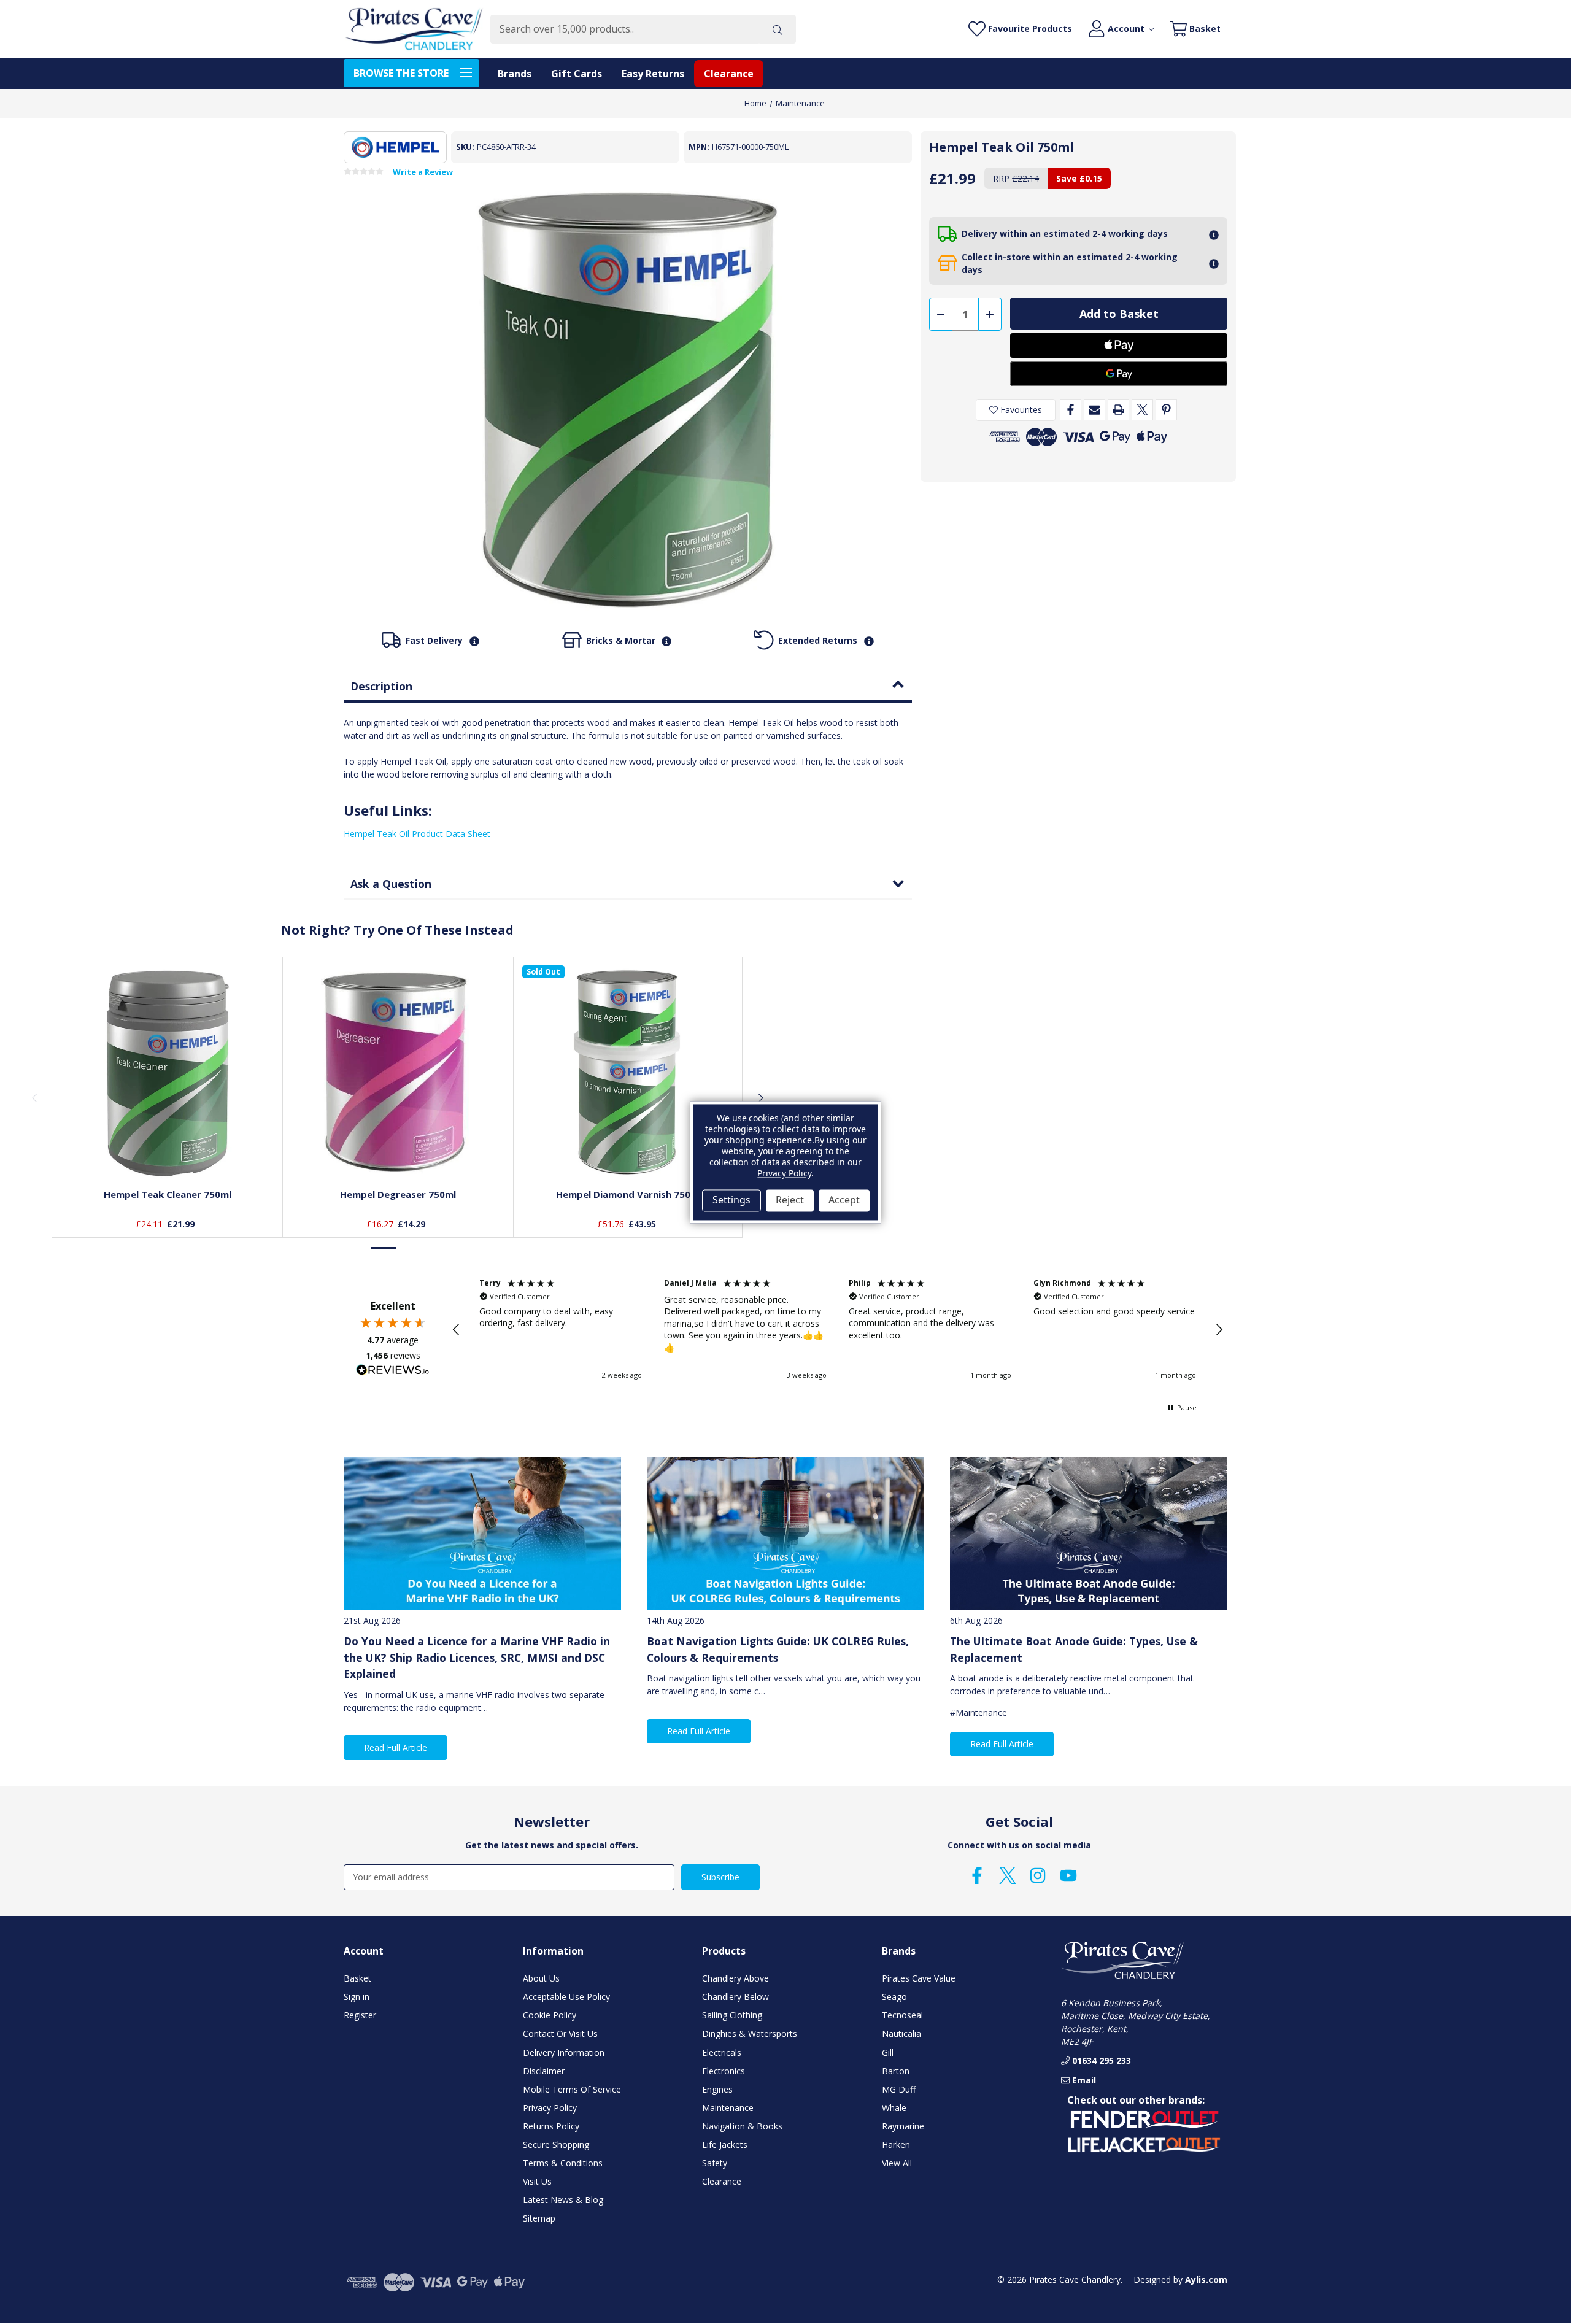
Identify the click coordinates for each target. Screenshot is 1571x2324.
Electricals (722, 2052)
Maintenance (728, 2108)
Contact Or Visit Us (560, 2033)
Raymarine (903, 2126)
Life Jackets (725, 2144)
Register (360, 2015)
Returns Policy (551, 2126)
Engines (717, 2089)
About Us (541, 1978)
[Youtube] (1068, 1875)
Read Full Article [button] (396, 1747)
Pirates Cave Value (919, 1978)
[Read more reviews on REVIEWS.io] (393, 1372)
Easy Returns (653, 74)
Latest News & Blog (563, 2200)
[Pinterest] (1166, 410)
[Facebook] (1071, 410)
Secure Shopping (556, 2144)
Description (381, 686)
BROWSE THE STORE (401, 73)
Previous (34, 1097)
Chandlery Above (735, 1978)
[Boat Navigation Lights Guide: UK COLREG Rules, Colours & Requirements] (785, 1533)
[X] (1142, 410)
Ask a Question (391, 884)
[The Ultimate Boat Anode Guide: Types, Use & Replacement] (1089, 1533)
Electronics (724, 2071)
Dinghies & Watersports (750, 2033)
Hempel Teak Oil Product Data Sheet (417, 834)
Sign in (357, 1997)
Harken (896, 2144)
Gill (888, 2052)
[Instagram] (1038, 1875)
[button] (457, 1330)
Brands (515, 74)
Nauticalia (901, 2033)
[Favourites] (168, 1149)
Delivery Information (564, 2052)
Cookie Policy (550, 2015)
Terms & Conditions (563, 2163)
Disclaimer (544, 2071)
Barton (896, 2071)
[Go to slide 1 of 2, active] (384, 1249)
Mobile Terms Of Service (572, 2089)
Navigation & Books (742, 2126)
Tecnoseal (902, 2015)
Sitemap (539, 2218)
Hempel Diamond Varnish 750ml (629, 1194)
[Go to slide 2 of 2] (410, 1249)
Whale (894, 2108)
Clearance (729, 74)
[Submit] (778, 29)
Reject (790, 1200)
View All (897, 2163)
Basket (357, 1978)
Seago (894, 1997)
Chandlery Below (735, 1997)
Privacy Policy (550, 2108)
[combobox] (624, 29)
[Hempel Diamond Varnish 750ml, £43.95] (629, 1072)
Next (760, 1097)
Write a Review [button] (423, 172)
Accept (844, 1200)
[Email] (1094, 410)
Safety (715, 2163)
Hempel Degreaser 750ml (398, 1194)
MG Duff (899, 2089)
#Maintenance (978, 1712)
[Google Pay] (1119, 374)
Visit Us (537, 2181)
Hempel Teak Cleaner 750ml (168, 1194)
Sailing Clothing (732, 2015)
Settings (731, 1200)
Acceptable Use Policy (566, 1997)
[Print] (1118, 410)
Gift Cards (577, 74)
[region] (838, 1330)
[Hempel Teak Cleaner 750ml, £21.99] (168, 1072)
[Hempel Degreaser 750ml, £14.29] (398, 1072)
